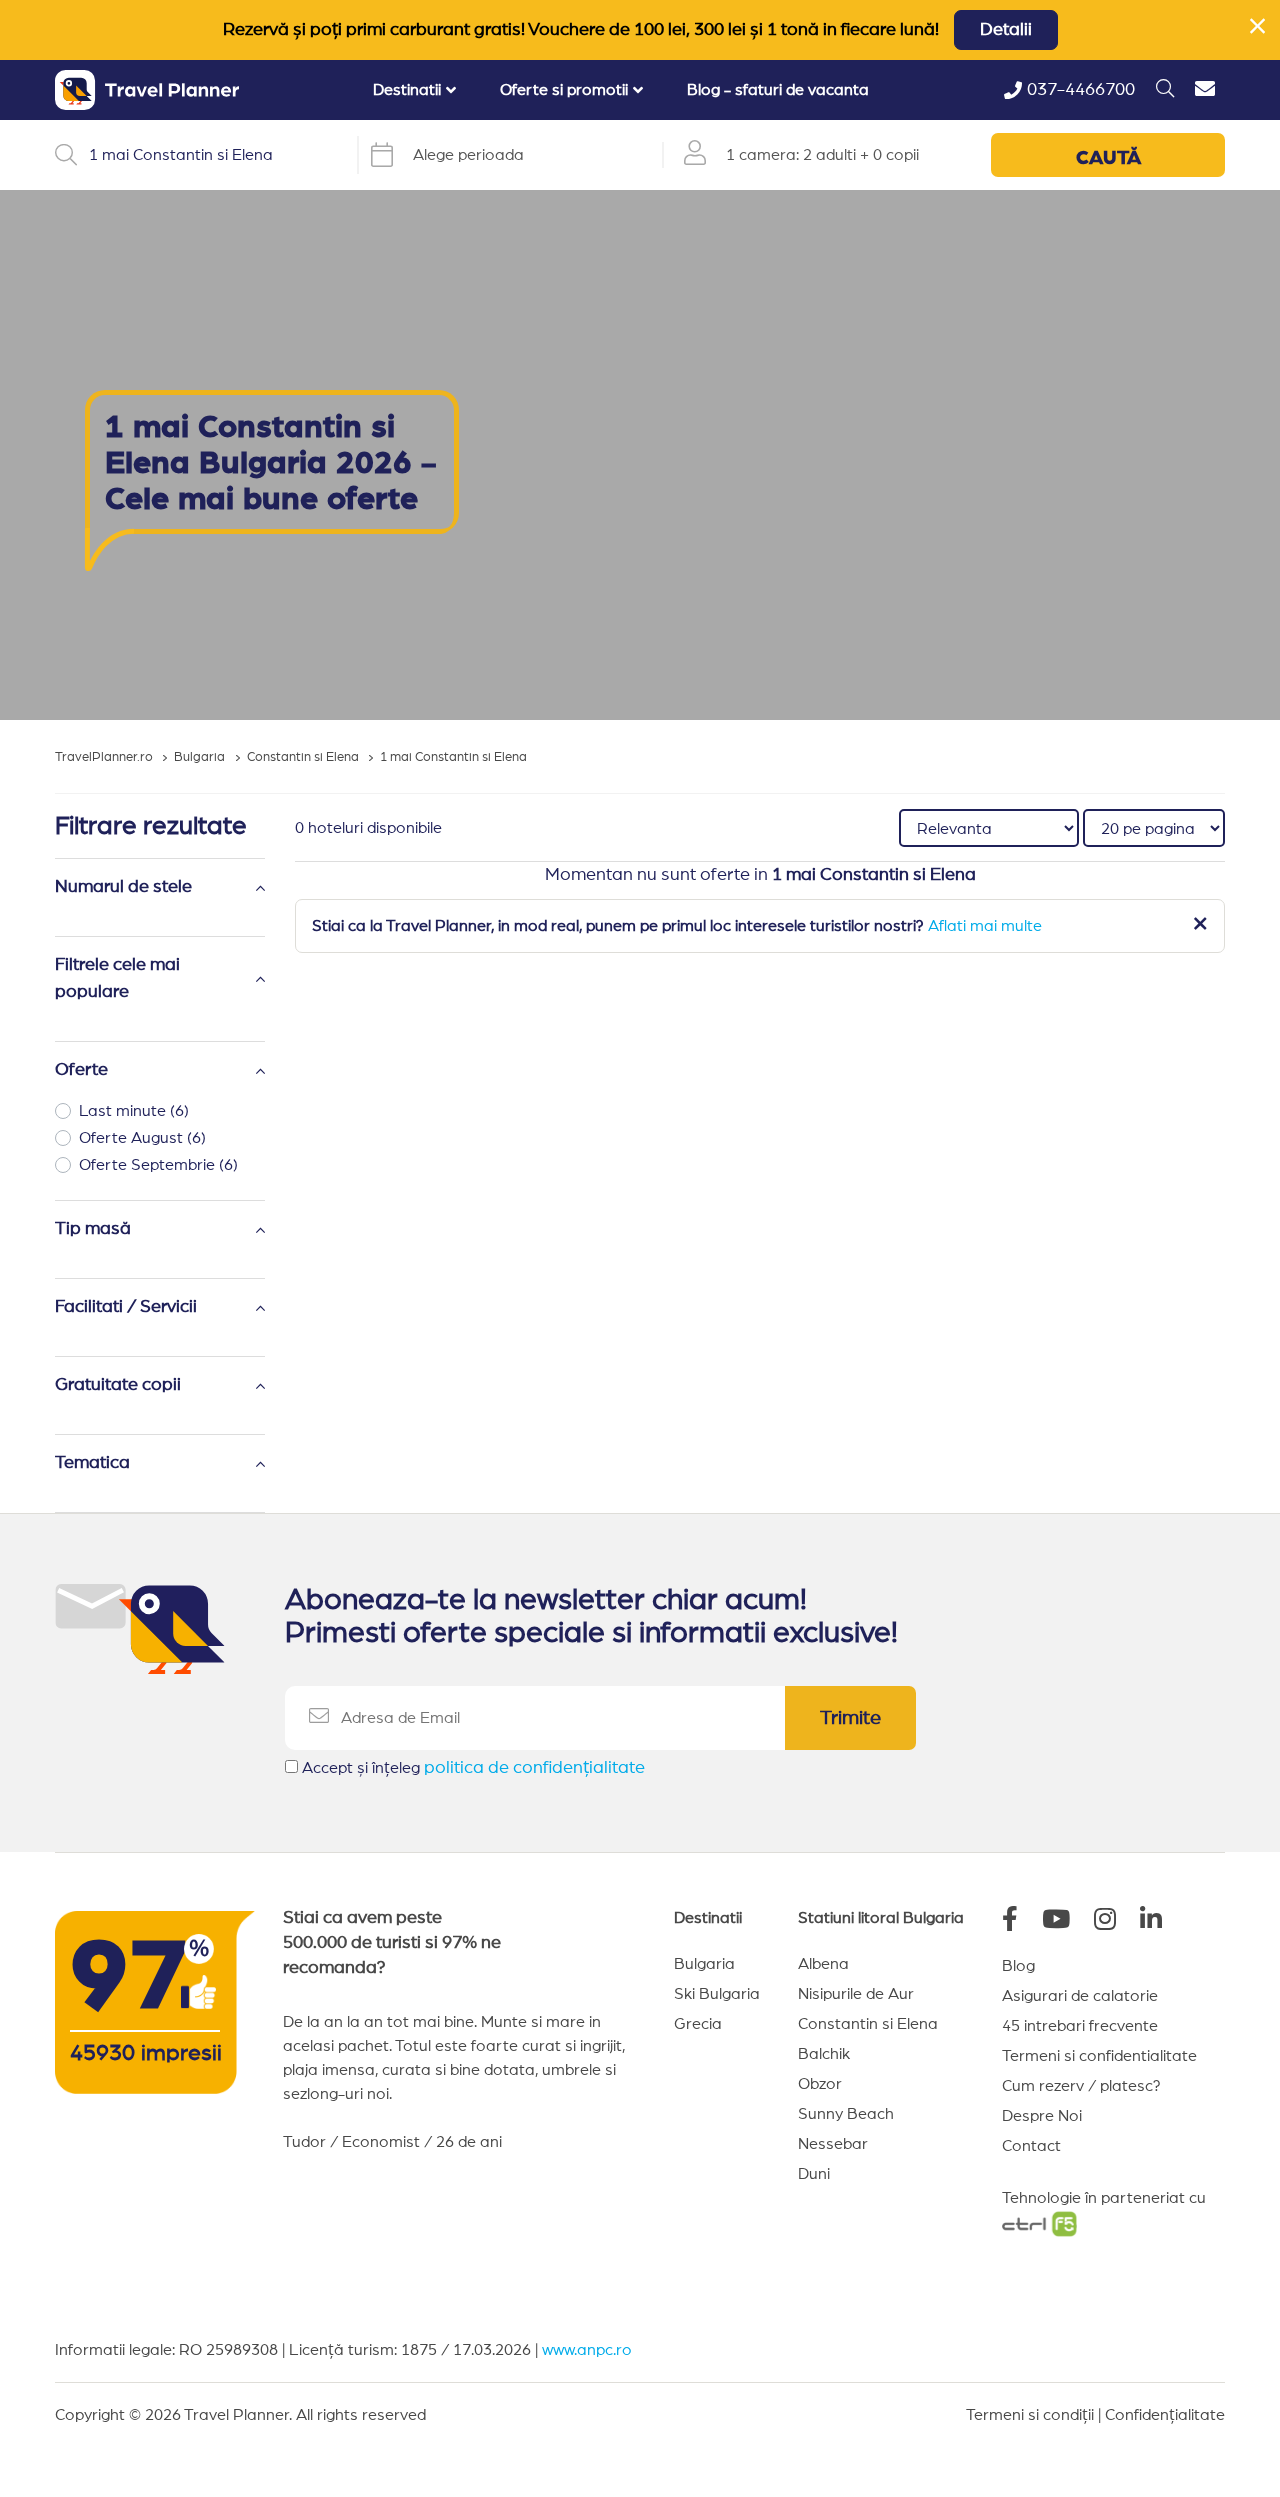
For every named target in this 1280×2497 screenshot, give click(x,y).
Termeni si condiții (1030, 2415)
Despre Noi (1042, 2116)
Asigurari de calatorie (1080, 1996)
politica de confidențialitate (534, 1768)
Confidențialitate (1165, 2415)
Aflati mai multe (985, 926)
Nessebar (833, 2144)
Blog (1018, 1966)
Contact (1031, 2146)
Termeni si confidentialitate (1099, 2056)
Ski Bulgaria (717, 1994)
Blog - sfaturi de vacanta (778, 90)
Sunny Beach (846, 2114)
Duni (814, 2174)
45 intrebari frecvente (1080, 2026)
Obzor (820, 2084)
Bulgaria (704, 1964)
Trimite (850, 1718)
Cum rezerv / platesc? (1081, 2086)
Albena (823, 1964)
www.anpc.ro (587, 2350)
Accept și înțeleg (473, 1768)
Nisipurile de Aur (856, 1994)
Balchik (824, 2054)
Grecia (698, 2024)
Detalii (1006, 30)
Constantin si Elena (868, 2024)
